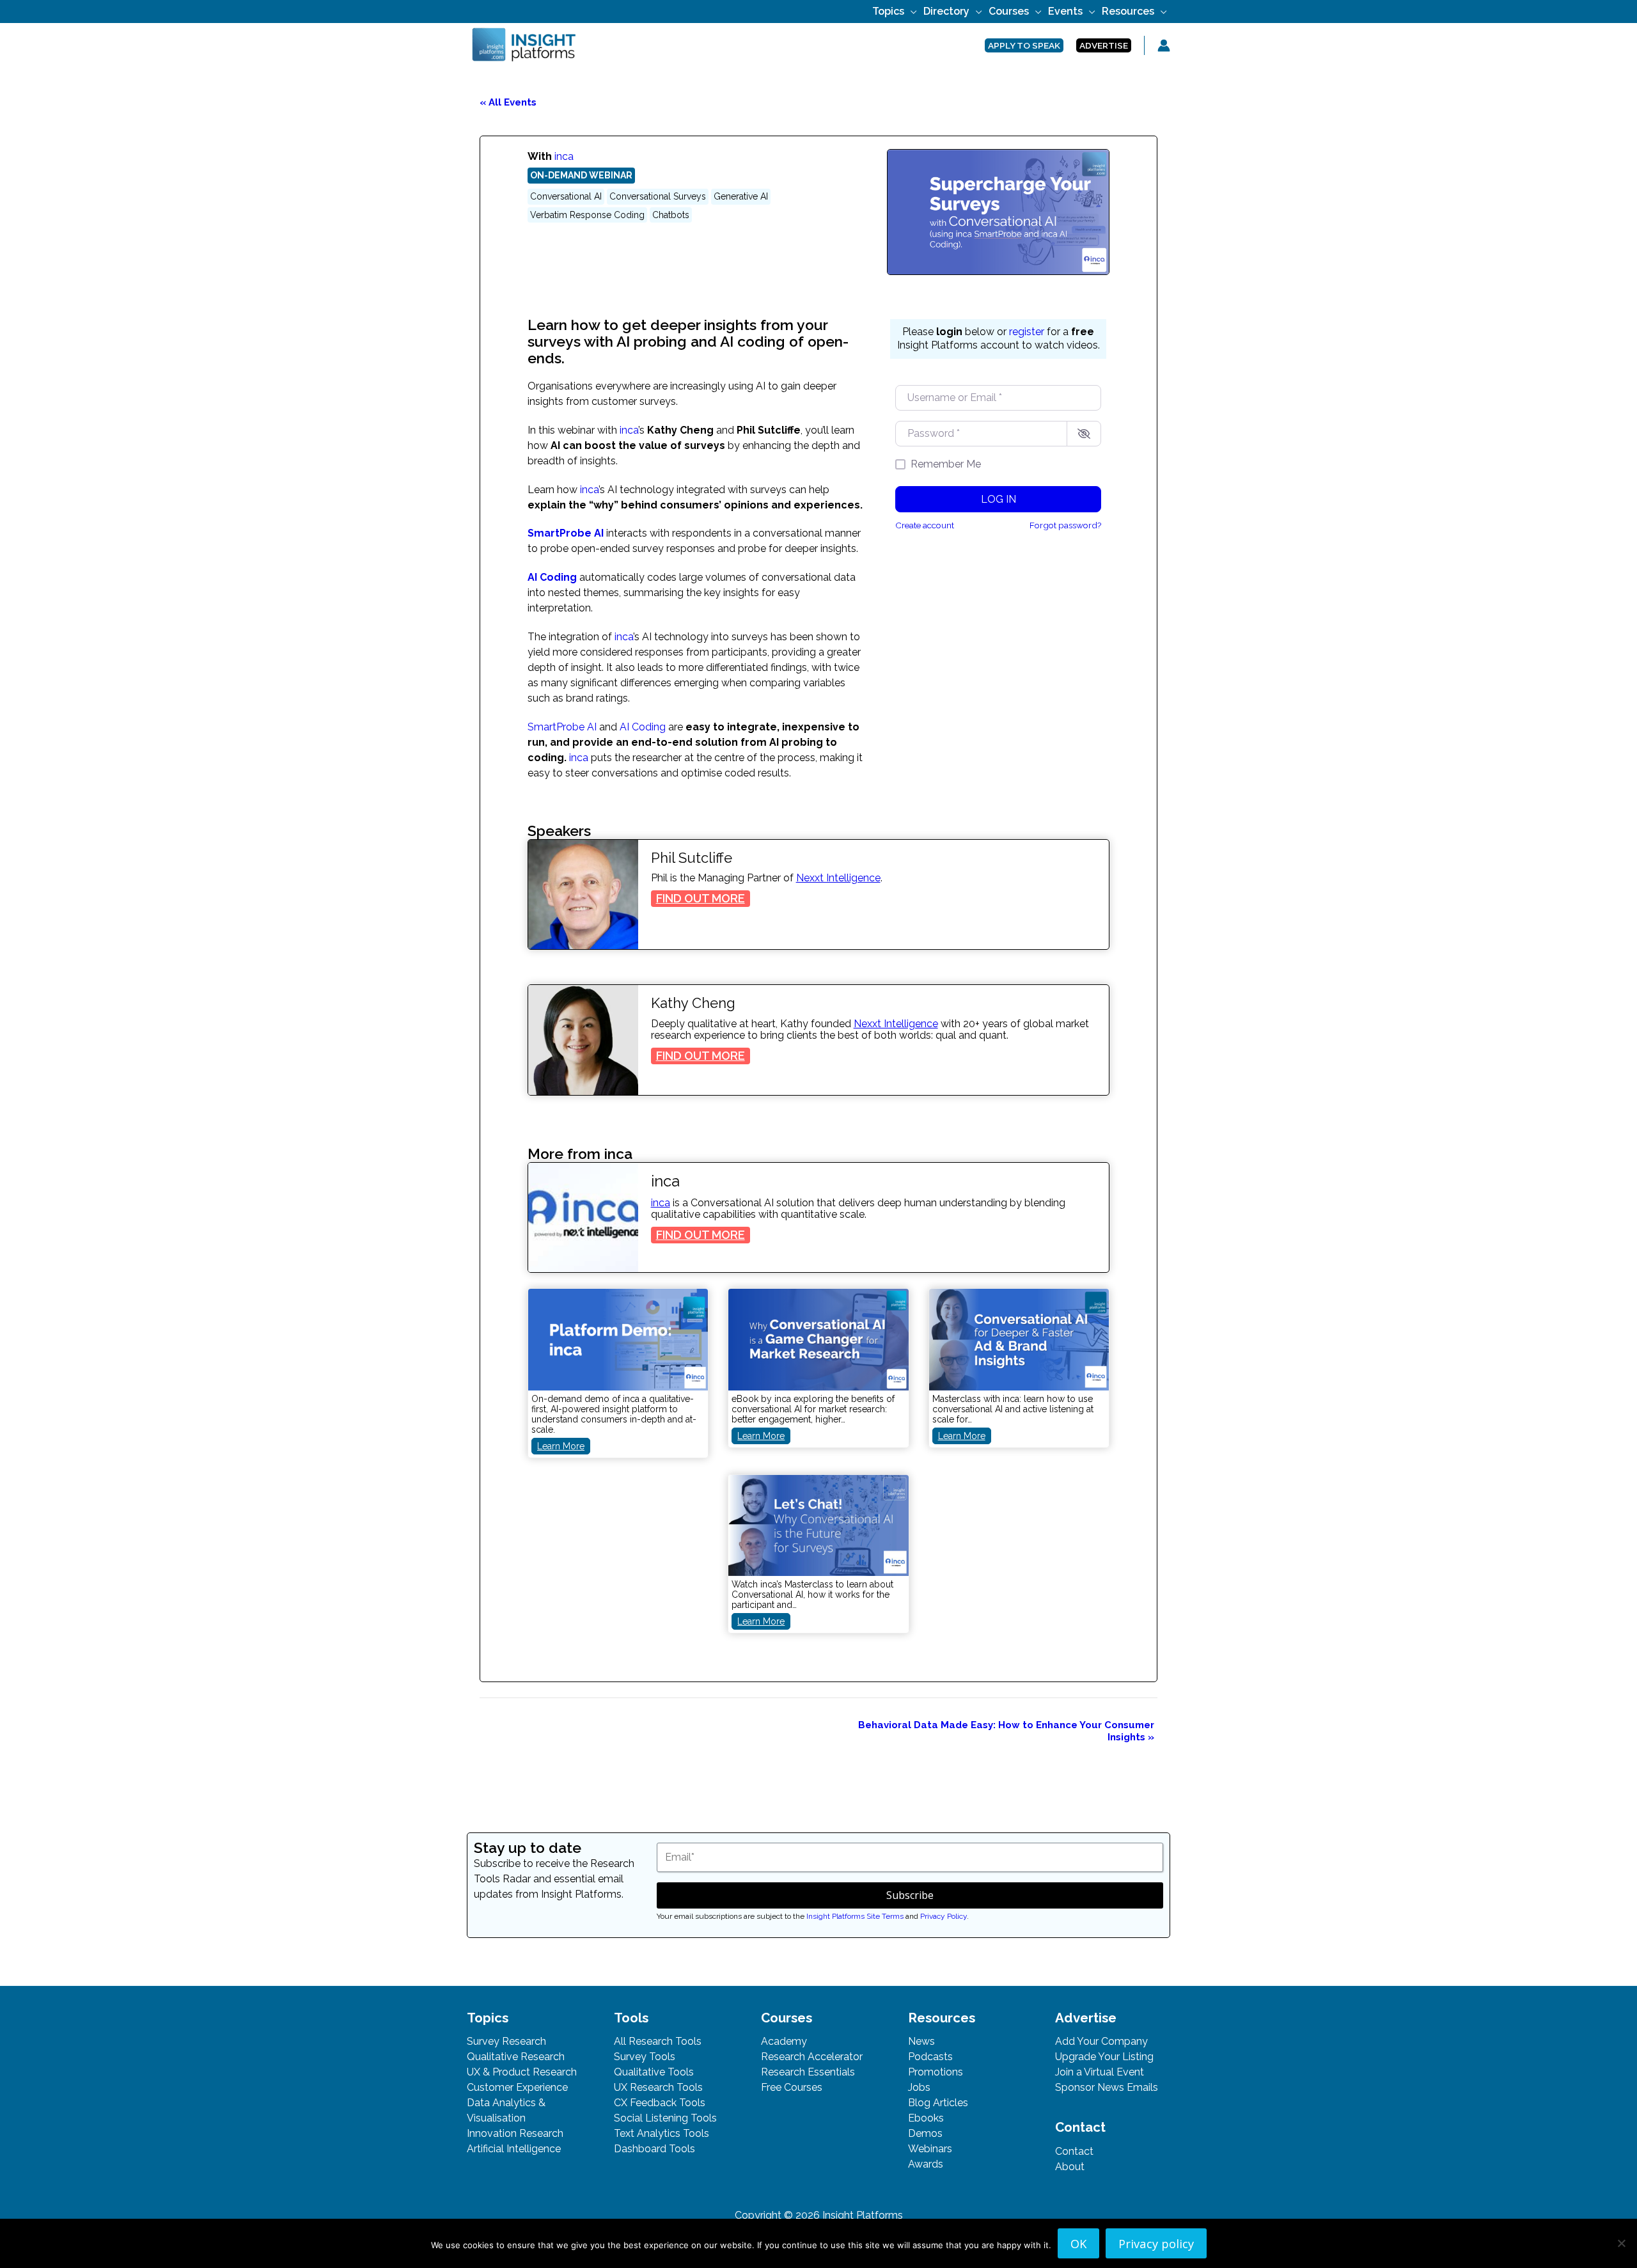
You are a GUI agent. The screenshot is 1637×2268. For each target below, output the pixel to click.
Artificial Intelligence (514, 2149)
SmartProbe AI (566, 533)
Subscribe (910, 1895)
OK (1078, 2243)
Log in (999, 499)
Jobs (919, 2087)
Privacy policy (1156, 2243)
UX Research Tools (658, 2087)
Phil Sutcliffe (692, 858)
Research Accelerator (812, 2057)
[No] (1621, 2243)
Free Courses (792, 2087)
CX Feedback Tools (660, 2103)
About (1070, 2167)
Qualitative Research (516, 2057)
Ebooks (926, 2118)
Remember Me (946, 464)
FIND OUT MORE (703, 899)
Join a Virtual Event (1100, 2072)
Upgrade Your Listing (1104, 2057)
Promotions (936, 2072)
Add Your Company (1101, 2041)
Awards (926, 2164)
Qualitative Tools (654, 2072)
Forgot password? (1065, 525)
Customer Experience (517, 2087)
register (1027, 332)
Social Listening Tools (665, 2118)
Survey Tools (645, 2057)
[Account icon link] (1164, 45)
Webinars (930, 2149)
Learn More (564, 1447)
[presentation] (583, 895)
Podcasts (930, 2057)
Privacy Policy (944, 1916)
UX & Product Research (522, 2072)
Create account (925, 525)
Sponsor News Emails (1107, 2087)
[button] (911, 11)
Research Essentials (808, 2072)
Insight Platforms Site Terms (855, 1916)
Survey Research (506, 2041)
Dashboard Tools (654, 2149)
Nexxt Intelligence (838, 878)
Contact (1074, 2151)
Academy (784, 2041)
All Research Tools (658, 2041)
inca (564, 156)
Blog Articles (938, 2103)
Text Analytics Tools (662, 2133)
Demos (925, 2133)
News (921, 2041)
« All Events (508, 102)
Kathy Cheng (693, 1003)
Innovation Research (515, 2133)
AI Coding (552, 577)
